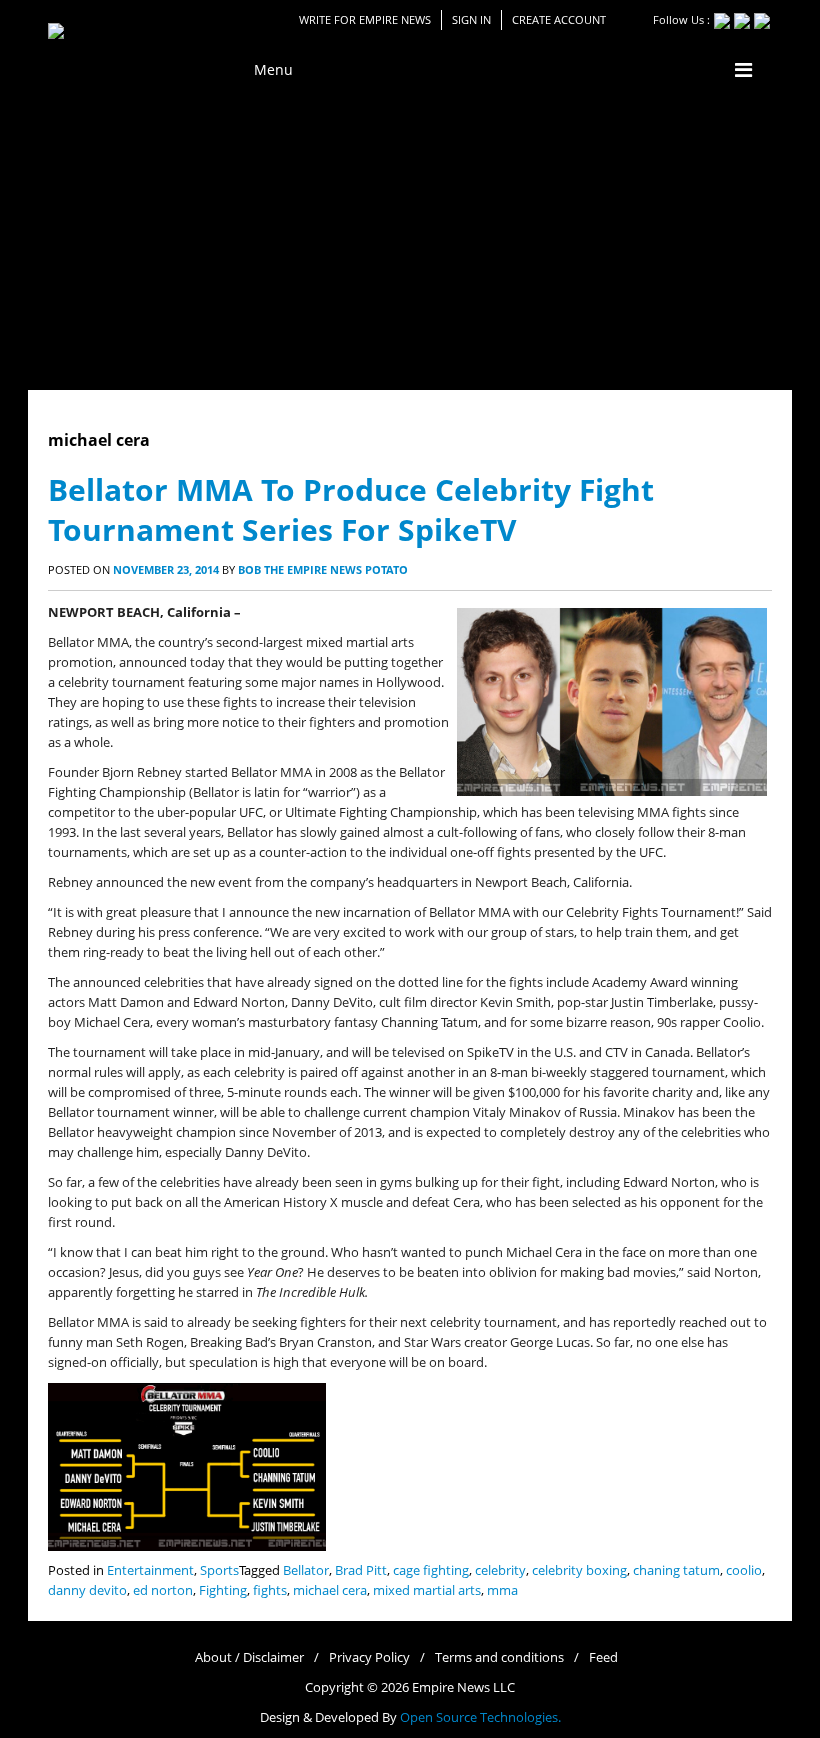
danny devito (87, 1590)
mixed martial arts (427, 1590)
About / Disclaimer (249, 1657)
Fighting (223, 1590)
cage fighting (431, 1570)
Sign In (471, 19)
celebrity (500, 1570)
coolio (744, 1570)
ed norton (163, 1590)
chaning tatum (676, 1570)
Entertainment (150, 1570)
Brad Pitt (361, 1570)
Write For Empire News (365, 19)
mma (502, 1590)
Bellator (306, 1570)
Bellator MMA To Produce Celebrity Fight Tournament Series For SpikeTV (351, 509)
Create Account (559, 19)
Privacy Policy (369, 1657)
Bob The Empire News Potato (323, 569)
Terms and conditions (499, 1657)
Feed (603, 1657)
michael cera (330, 1590)
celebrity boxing (579, 1570)
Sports (219, 1570)
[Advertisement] (410, 240)
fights (270, 1590)
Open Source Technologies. (480, 1717)
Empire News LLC (463, 1687)
